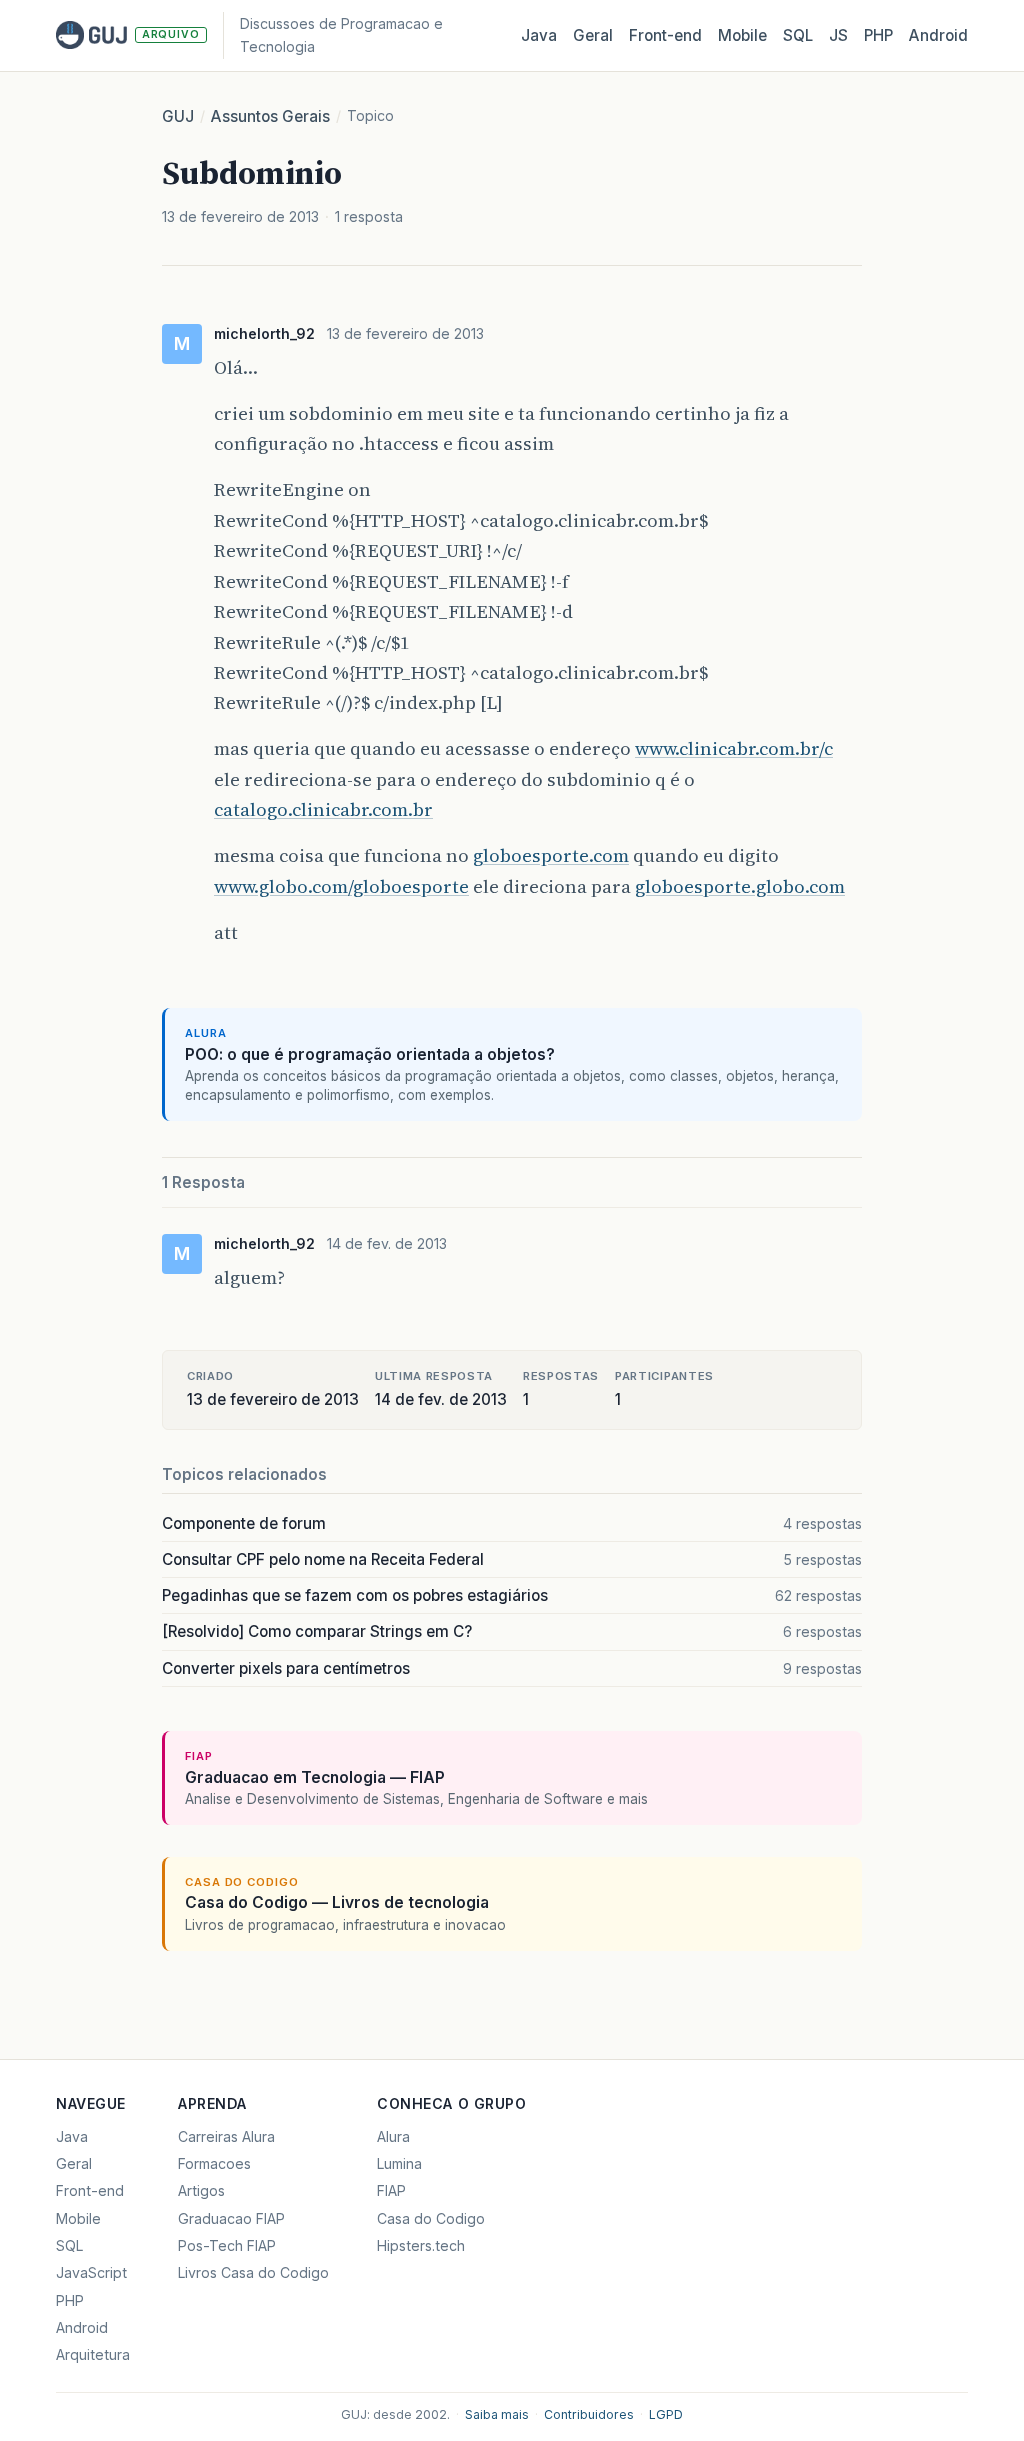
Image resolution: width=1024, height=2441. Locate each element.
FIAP (391, 2190)
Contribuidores (589, 2414)
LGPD (666, 2414)
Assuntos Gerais (270, 116)
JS (838, 35)
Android (938, 35)
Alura (393, 2136)
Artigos (201, 2190)
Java (539, 35)
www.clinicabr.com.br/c (734, 748)
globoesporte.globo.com (740, 886)
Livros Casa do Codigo (253, 2272)
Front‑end (665, 35)
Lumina (399, 2163)
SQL (798, 35)
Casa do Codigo (431, 2218)
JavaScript (91, 2272)
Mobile (742, 35)
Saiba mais (497, 2414)
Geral (593, 35)
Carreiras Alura (226, 2136)
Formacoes (214, 2163)
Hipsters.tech (421, 2245)
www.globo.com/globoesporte (341, 886)
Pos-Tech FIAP (227, 2245)
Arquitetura (93, 2354)
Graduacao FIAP (231, 2218)
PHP (878, 35)
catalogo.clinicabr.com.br (323, 809)
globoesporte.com (551, 855)
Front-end (90, 2190)
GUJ (178, 116)
